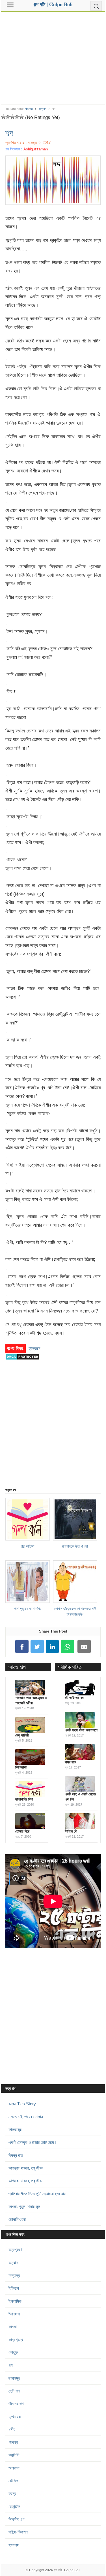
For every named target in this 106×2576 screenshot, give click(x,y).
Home (29, 109)
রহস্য (12, 2493)
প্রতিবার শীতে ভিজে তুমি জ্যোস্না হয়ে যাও (37, 2194)
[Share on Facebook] (22, 1647)
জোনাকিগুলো (17, 2219)
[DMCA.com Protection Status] (22, 1363)
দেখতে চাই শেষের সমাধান (26, 2117)
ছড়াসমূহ (14, 2378)
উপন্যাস (14, 2314)
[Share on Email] (84, 1647)
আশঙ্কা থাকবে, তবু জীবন (26, 2168)
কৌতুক (13, 2352)
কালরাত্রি (15, 2129)
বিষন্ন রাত (16, 2155)
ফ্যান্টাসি (14, 2455)
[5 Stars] (21, 117)
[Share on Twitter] (37, 1647)
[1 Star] (3, 117)
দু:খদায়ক (15, 2417)
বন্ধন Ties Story (22, 2104)
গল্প (10, 2365)
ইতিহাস (14, 2288)
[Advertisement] (53, 56)
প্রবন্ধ (13, 2442)
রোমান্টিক (14, 2506)
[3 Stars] (12, 117)
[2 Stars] (8, 117)
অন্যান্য (14, 2275)
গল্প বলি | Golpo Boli (67, 2570)
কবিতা (13, 2327)
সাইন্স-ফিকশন (18, 2532)
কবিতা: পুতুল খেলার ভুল (24, 2207)
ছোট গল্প (14, 2391)
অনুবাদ (13, 2263)
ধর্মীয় (12, 2429)
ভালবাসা (14, 2468)
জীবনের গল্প (16, 2404)
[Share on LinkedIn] (52, 1647)
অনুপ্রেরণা (16, 2250)
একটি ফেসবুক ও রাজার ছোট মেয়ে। (33, 2142)
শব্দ (9, 133)
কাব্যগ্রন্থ (16, 2340)
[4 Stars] (17, 117)
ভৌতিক (13, 2481)
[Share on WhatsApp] (68, 1647)
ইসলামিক (15, 2301)
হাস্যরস (43, 109)
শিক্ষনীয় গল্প (16, 2519)
